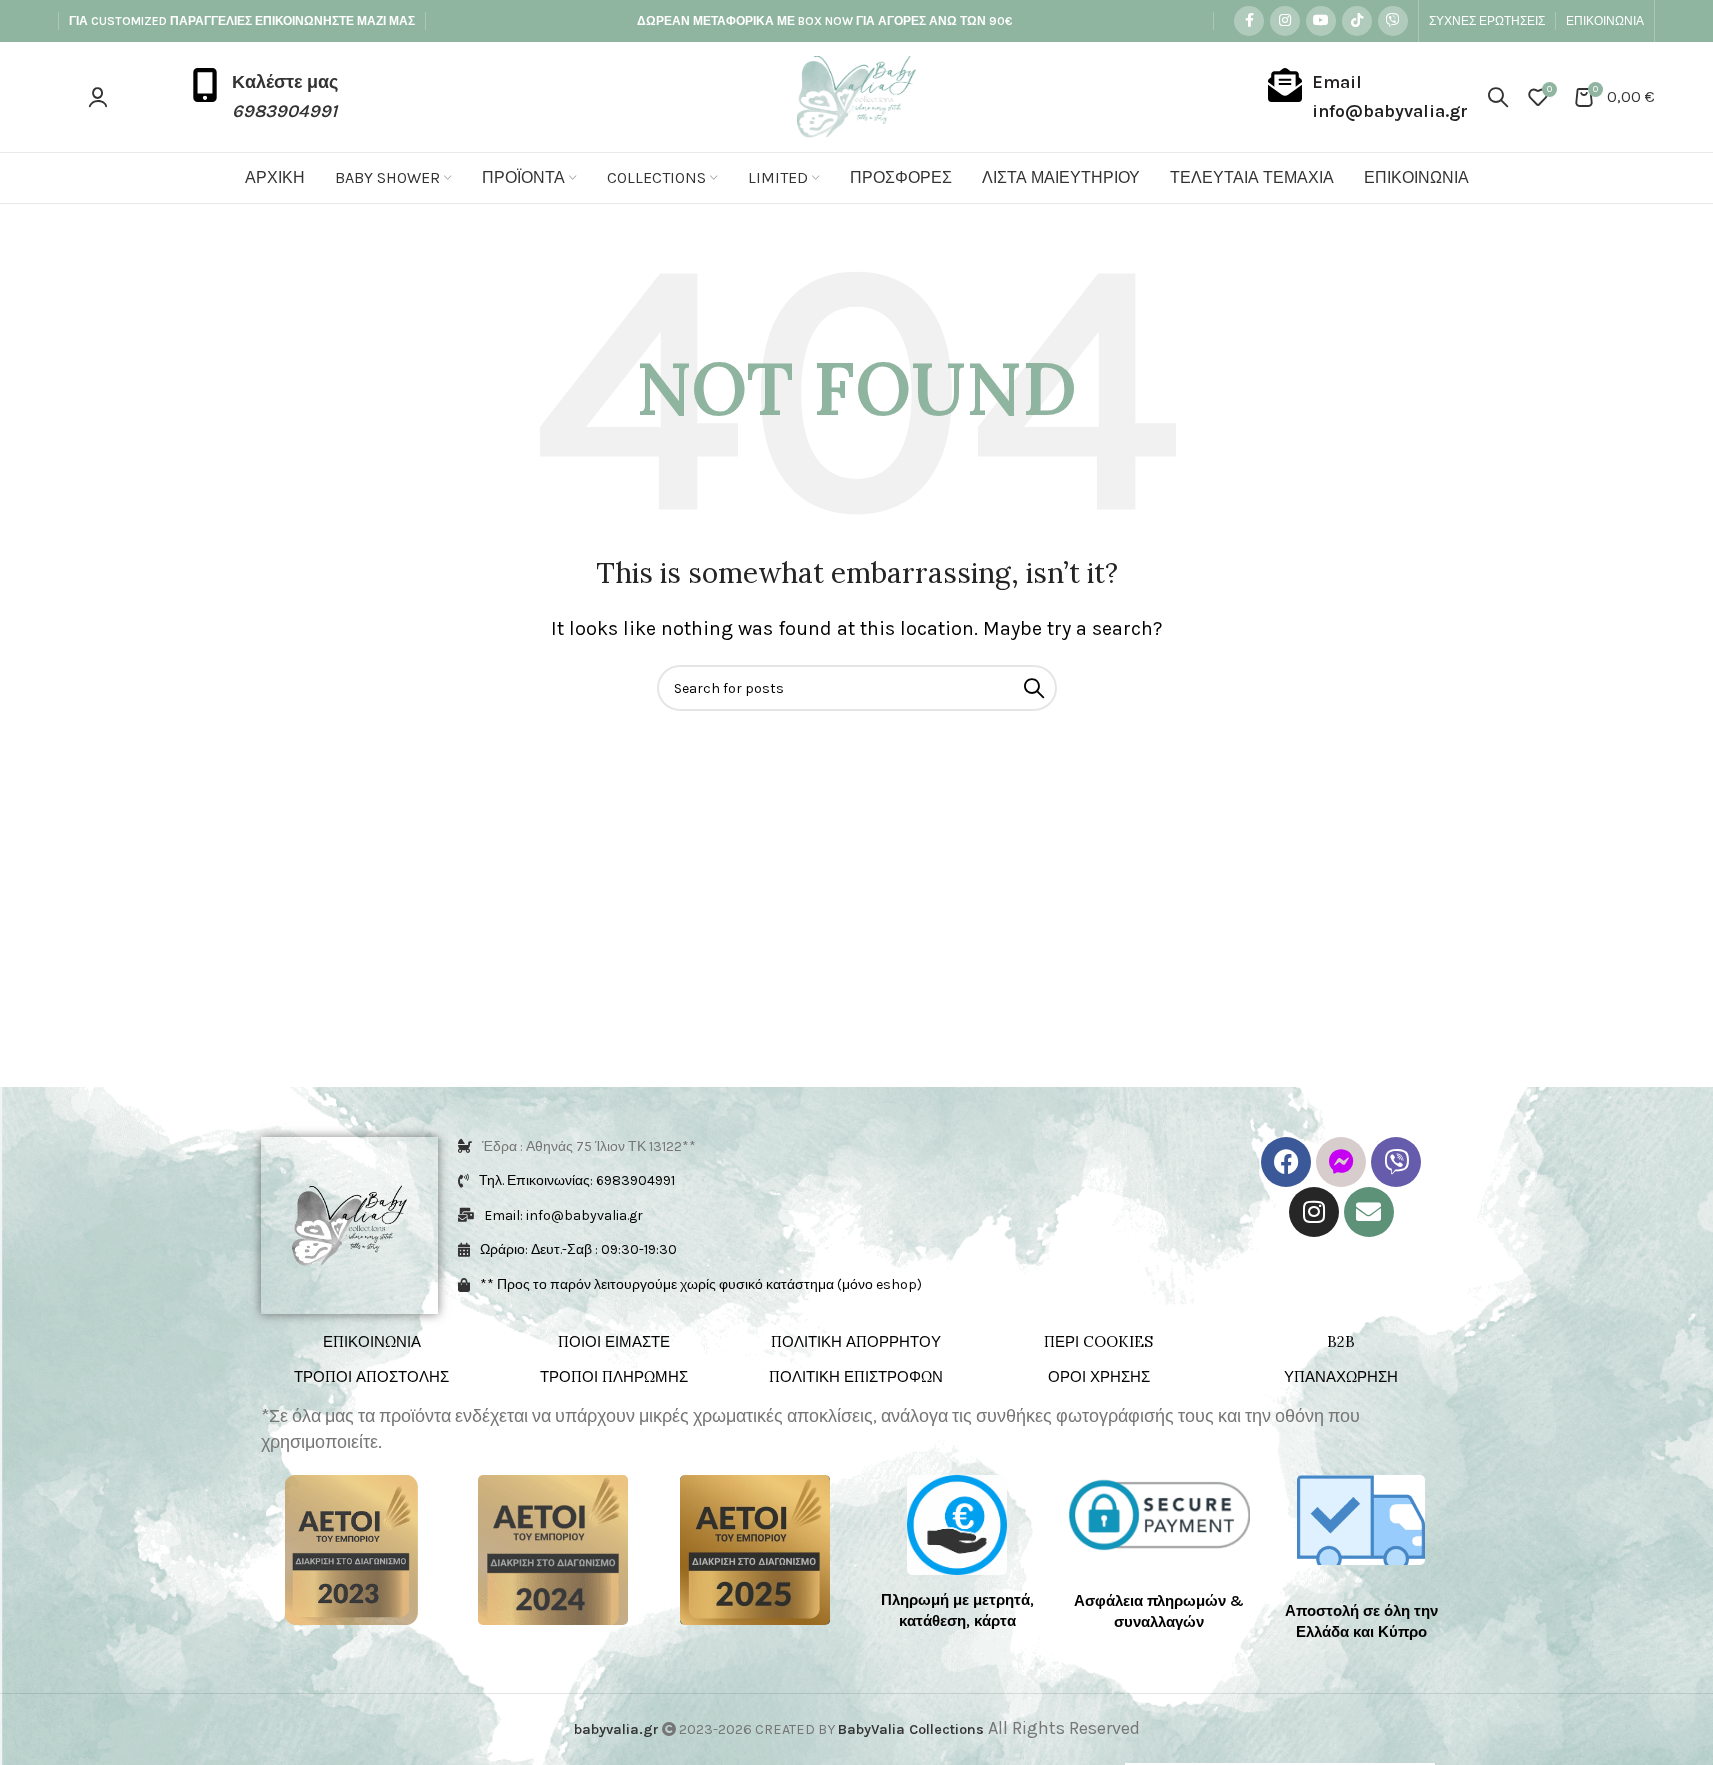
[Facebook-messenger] (1341, 1162)
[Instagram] (1314, 1212)
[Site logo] (856, 95)
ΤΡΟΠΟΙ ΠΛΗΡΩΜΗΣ (614, 1376)
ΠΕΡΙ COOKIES (1098, 1341)
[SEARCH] (1034, 688)
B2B (1341, 1341)
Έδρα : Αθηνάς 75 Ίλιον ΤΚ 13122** (589, 1146)
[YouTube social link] (1321, 21)
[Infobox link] (263, 97)
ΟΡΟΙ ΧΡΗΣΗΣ (1099, 1376)
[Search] (1498, 97)
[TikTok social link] (1357, 21)
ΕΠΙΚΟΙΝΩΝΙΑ (372, 1341)
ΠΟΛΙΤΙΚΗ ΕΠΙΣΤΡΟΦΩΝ (856, 1376)
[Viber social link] (1393, 21)
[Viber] (1396, 1162)
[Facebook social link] (1249, 21)
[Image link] (351, 1548)
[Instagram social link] (1285, 21)
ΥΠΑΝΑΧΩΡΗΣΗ (1341, 1376)
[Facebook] (1286, 1162)
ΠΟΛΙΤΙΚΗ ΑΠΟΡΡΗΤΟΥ (856, 1341)
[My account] (98, 97)
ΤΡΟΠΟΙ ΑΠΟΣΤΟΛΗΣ (371, 1376)
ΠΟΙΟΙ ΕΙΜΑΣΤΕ (614, 1341)
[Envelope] (1369, 1212)
